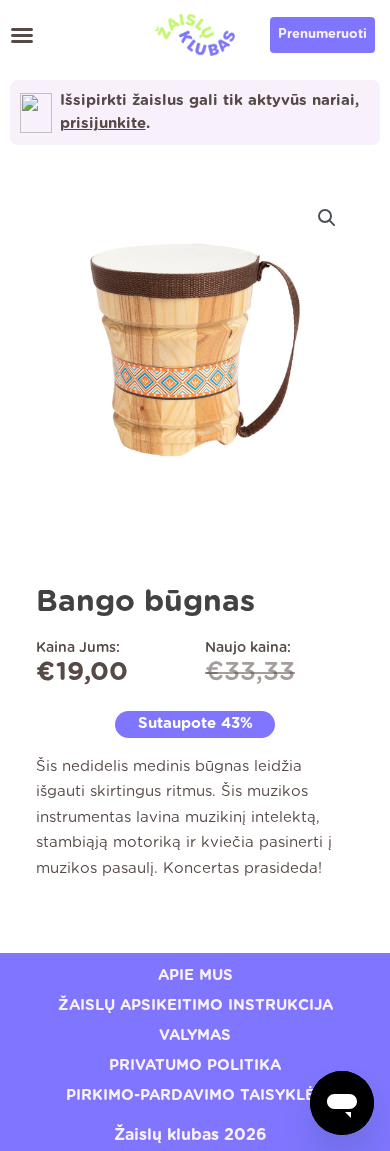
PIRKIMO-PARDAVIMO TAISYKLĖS (195, 1095)
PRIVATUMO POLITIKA (195, 1065)
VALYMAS (195, 1035)
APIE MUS (195, 975)
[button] (22, 35)
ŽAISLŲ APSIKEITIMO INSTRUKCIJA (195, 1005)
